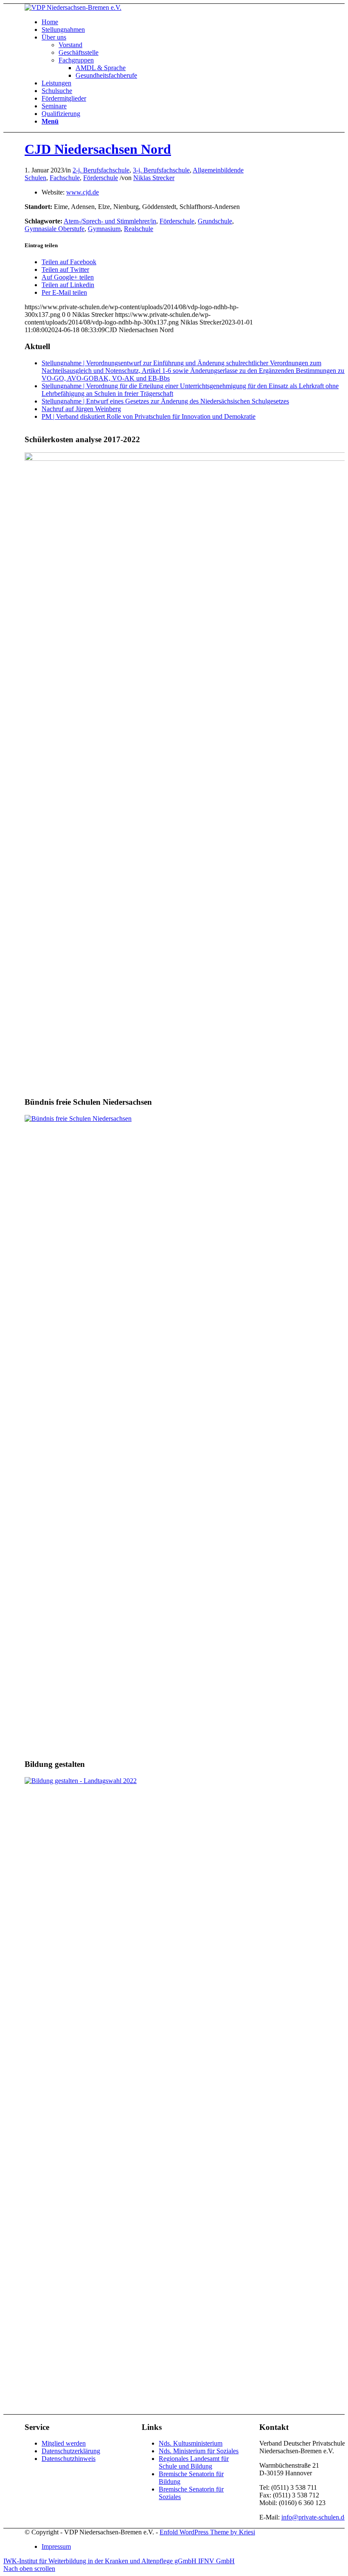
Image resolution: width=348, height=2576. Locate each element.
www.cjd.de (83, 192)
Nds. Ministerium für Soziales (199, 2451)
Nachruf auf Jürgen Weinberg (81, 409)
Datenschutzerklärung (71, 2451)
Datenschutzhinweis (69, 2459)
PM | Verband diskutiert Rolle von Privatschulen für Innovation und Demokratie (149, 416)
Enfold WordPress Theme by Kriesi (207, 2532)
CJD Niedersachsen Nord (98, 149)
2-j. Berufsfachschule (101, 170)
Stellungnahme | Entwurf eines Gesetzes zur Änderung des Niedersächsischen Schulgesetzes (165, 401)
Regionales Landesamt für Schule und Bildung (194, 2462)
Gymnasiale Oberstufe (55, 229)
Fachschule (65, 178)
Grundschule (215, 221)
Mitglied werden (64, 2443)
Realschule (139, 229)
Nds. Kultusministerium (191, 2443)
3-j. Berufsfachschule (161, 170)
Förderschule (101, 178)
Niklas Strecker (154, 178)
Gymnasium (104, 229)
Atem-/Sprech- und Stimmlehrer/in (110, 221)
